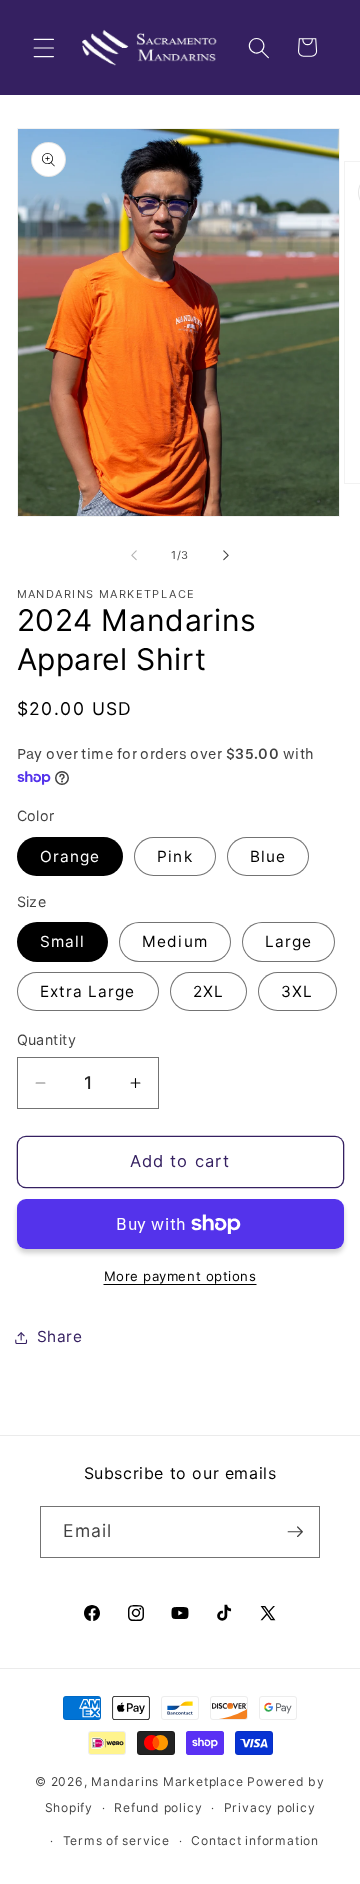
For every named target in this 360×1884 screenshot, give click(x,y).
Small (63, 941)
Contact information (255, 1840)
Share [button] (60, 1336)
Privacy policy (270, 1807)
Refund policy (158, 1807)
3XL (297, 991)
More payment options (180, 1276)
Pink (174, 856)
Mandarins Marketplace (167, 1781)
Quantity (47, 1039)
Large (289, 941)
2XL (208, 991)
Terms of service (116, 1840)
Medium (175, 941)
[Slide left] (134, 555)
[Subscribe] (295, 1532)
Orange (70, 856)
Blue (268, 856)
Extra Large (88, 991)
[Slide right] (226, 555)
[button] (44, 47)
